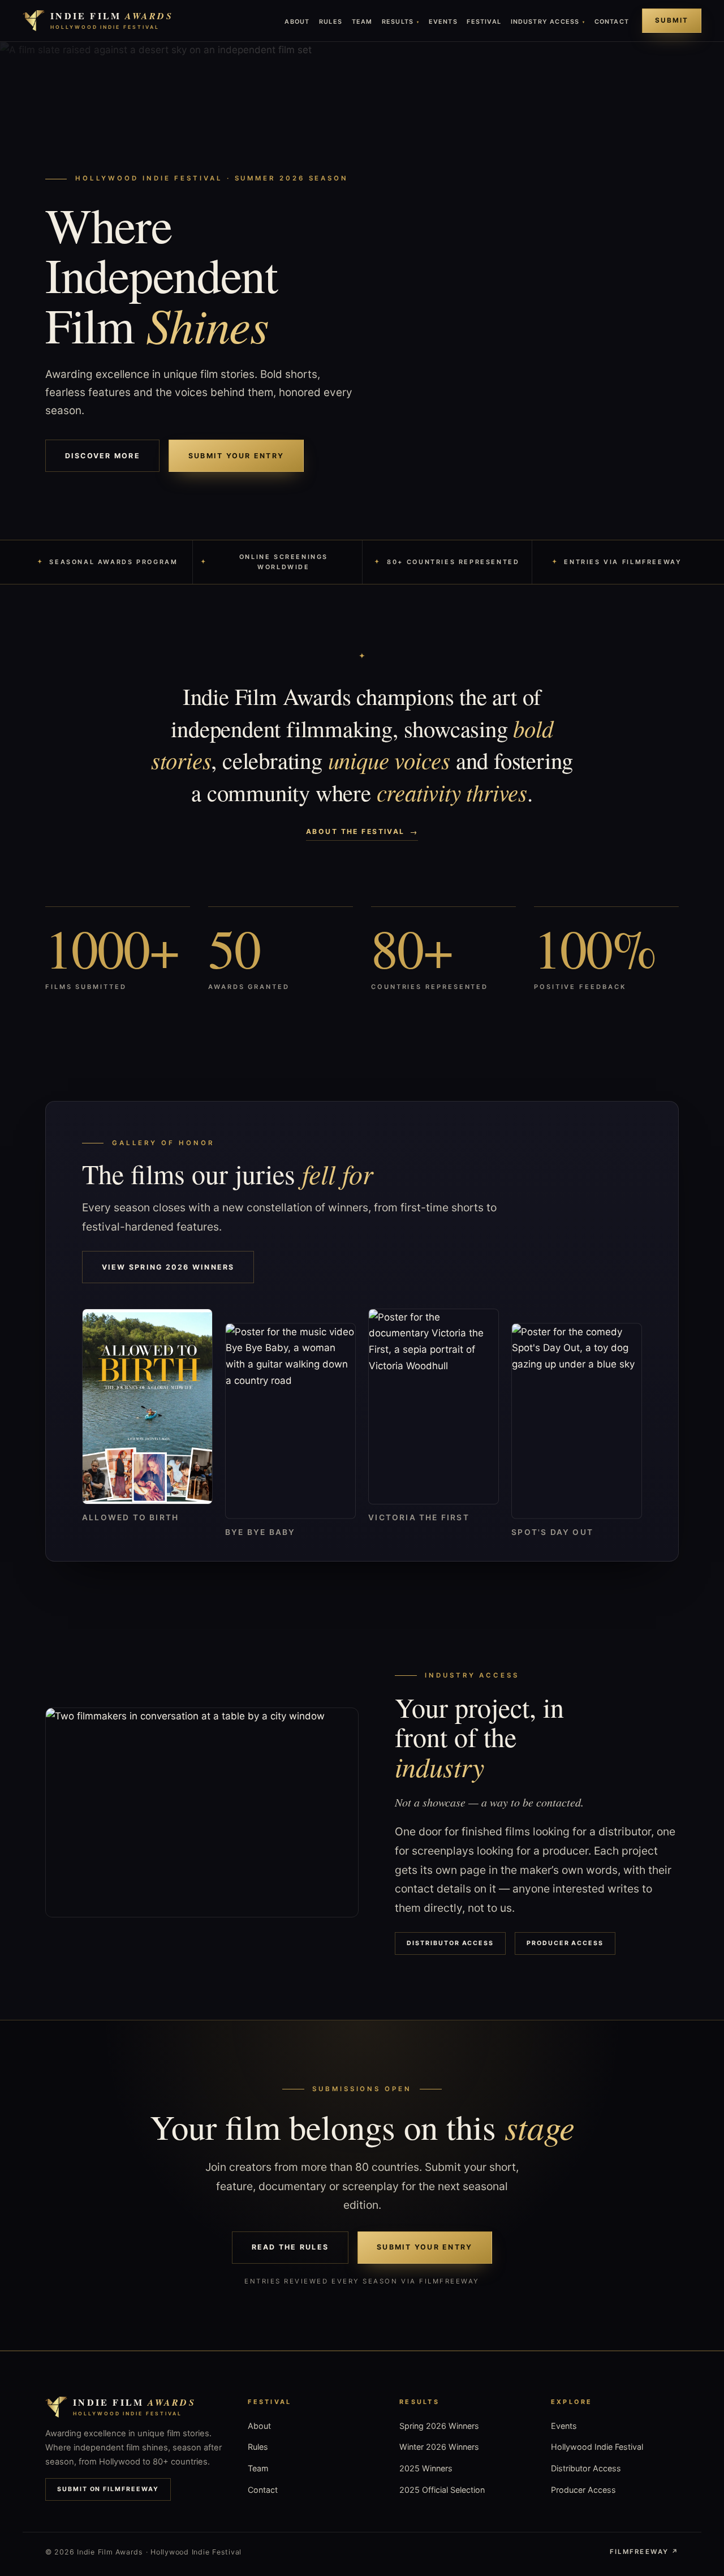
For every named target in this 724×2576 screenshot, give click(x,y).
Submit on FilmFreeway (108, 2489)
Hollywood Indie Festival (597, 2447)
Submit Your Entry (236, 456)
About (297, 22)
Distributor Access (450, 1943)
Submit (672, 20)
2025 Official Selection (442, 2490)
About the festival (355, 831)
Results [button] (400, 22)
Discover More (103, 456)
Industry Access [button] (548, 22)
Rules (331, 22)
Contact (612, 22)
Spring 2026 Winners (439, 2426)
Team (362, 22)
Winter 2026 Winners (439, 2447)
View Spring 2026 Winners (168, 1267)
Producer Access (565, 1943)
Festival (484, 22)
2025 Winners (426, 2468)
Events (443, 22)
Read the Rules (290, 2247)
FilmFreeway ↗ (644, 2552)
